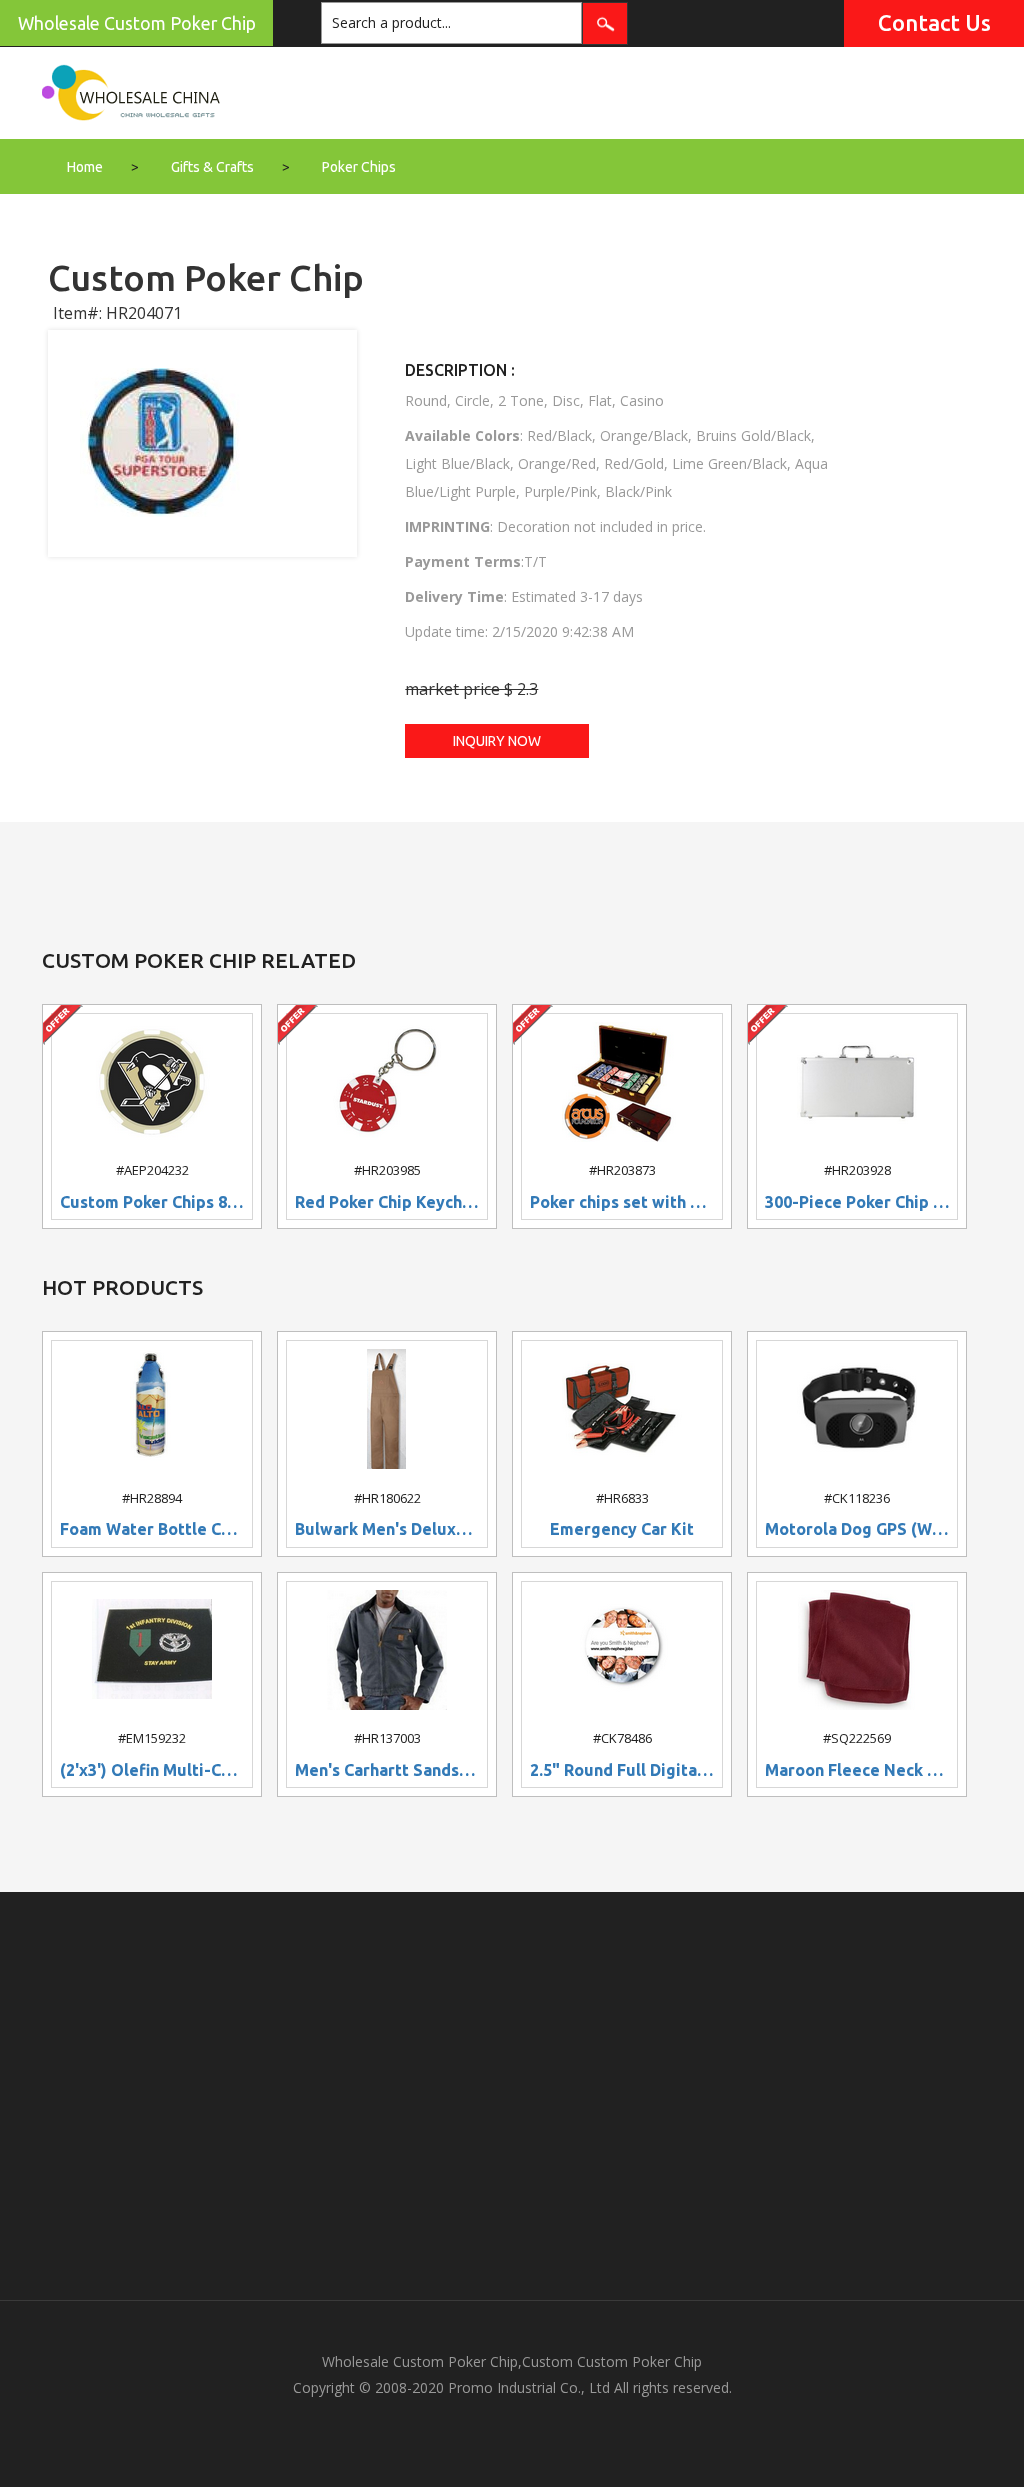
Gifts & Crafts (212, 167)
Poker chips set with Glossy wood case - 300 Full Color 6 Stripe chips (622, 1202)
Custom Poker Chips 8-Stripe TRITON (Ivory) (152, 1202)
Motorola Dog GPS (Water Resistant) (857, 1529)
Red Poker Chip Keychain (387, 1202)
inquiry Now (497, 741)
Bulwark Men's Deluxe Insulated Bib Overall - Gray (387, 1529)
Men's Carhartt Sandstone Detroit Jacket (387, 1770)
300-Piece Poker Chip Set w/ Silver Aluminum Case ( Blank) (857, 1202)
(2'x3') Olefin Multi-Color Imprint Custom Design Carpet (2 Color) (152, 1770)
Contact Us (934, 22)
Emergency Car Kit (622, 1529)
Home (85, 167)
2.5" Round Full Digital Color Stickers (622, 1770)
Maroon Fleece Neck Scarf (857, 1770)
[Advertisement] (512, 2096)
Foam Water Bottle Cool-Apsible (152, 1529)
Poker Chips (359, 167)
